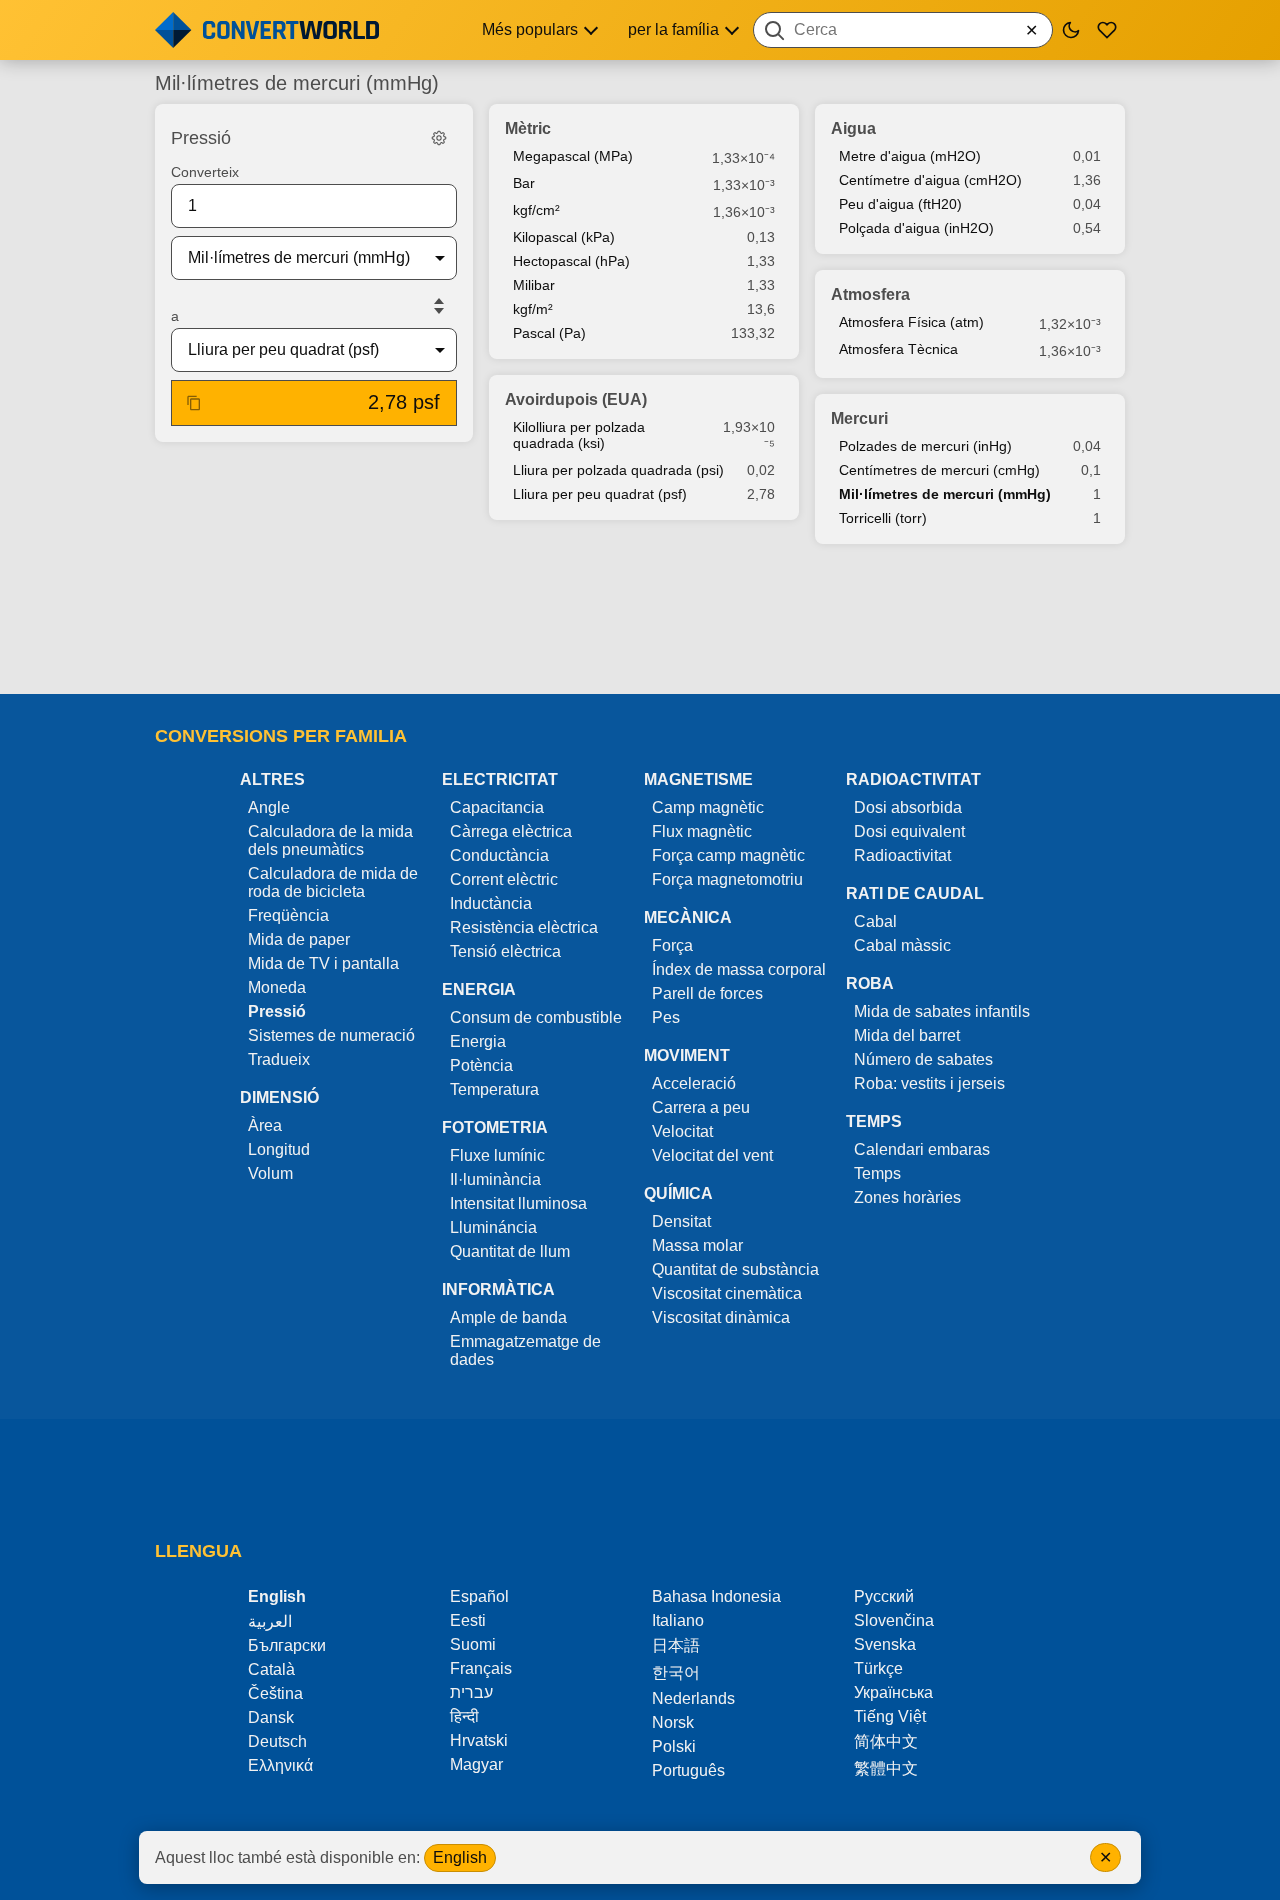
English (460, 1857)
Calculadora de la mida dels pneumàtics (330, 840)
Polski (674, 1746)
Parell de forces (707, 993)
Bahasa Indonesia (716, 1596)
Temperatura (494, 1089)
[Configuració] (439, 138)
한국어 (676, 1672)
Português (688, 1770)
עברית (471, 1692)
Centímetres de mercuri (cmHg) (939, 470)
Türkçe (878, 1668)
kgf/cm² (536, 210)
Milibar (534, 285)
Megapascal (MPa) (573, 156)
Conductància (499, 855)
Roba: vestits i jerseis (929, 1083)
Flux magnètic (702, 831)
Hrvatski (479, 1740)
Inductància (491, 903)
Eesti (468, 1620)
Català (271, 1669)
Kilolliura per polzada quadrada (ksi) (579, 435)
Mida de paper (299, 939)
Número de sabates (923, 1059)
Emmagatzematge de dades (525, 1350)
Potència (481, 1065)
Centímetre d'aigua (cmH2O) (930, 180)
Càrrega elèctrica (511, 831)
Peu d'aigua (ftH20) (900, 204)
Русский (884, 1596)
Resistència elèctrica (524, 927)
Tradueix (279, 1059)
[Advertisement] (640, 621)
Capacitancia (497, 807)
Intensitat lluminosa (518, 1203)
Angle (269, 807)
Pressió (277, 1011)
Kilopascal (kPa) (564, 237)
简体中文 (886, 1741)
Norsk (673, 1722)
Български (287, 1645)
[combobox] (903, 30)
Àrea (265, 1125)
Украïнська (893, 1692)
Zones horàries (907, 1197)
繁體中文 (886, 1768)
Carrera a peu (701, 1107)
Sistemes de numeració (331, 1035)
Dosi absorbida (908, 807)
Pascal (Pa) (549, 333)
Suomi (473, 1644)
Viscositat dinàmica (721, 1317)
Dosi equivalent (909, 831)
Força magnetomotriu (727, 879)
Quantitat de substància (735, 1269)
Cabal (875, 921)
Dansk (271, 1717)
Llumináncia (493, 1227)
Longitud (279, 1149)
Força (672, 945)
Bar (524, 183)
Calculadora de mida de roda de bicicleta (333, 882)
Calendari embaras (922, 1149)
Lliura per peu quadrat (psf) (600, 494)
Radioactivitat (902, 855)
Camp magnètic (708, 807)
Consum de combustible (536, 1017)
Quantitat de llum (510, 1251)
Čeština (275, 1693)
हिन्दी (464, 1716)
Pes (666, 1017)
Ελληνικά (280, 1765)
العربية (270, 1621)
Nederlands (693, 1698)
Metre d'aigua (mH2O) (910, 156)
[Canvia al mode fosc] (1071, 30)
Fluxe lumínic (497, 1155)
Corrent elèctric (504, 879)
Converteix (205, 172)
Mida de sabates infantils (942, 1011)
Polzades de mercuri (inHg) (925, 446)
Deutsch (277, 1741)
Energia (478, 1041)
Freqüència (288, 915)
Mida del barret (907, 1035)
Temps (877, 1173)
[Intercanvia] (439, 306)
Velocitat (682, 1131)
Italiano (678, 1620)
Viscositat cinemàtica (727, 1293)
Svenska (885, 1644)
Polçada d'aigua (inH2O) (916, 228)
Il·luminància (495, 1179)
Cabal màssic (902, 945)
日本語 (676, 1645)
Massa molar (697, 1245)
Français (481, 1668)
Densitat (681, 1221)
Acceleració (694, 1083)
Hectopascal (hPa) (571, 261)
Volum (270, 1173)
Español (479, 1596)
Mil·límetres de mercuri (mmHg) (945, 494)
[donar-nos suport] (1107, 30)
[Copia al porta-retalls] (194, 403)
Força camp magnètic (728, 855)
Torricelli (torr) (883, 518)
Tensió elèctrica (505, 951)
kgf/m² (533, 309)
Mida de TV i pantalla (323, 963)
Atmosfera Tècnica (898, 349)
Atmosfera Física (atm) (911, 322)
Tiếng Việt (890, 1716)
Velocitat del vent (712, 1155)
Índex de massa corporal (739, 969)
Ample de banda (508, 1317)
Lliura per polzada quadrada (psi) (618, 470)
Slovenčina (894, 1620)
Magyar (476, 1764)
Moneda (277, 987)
